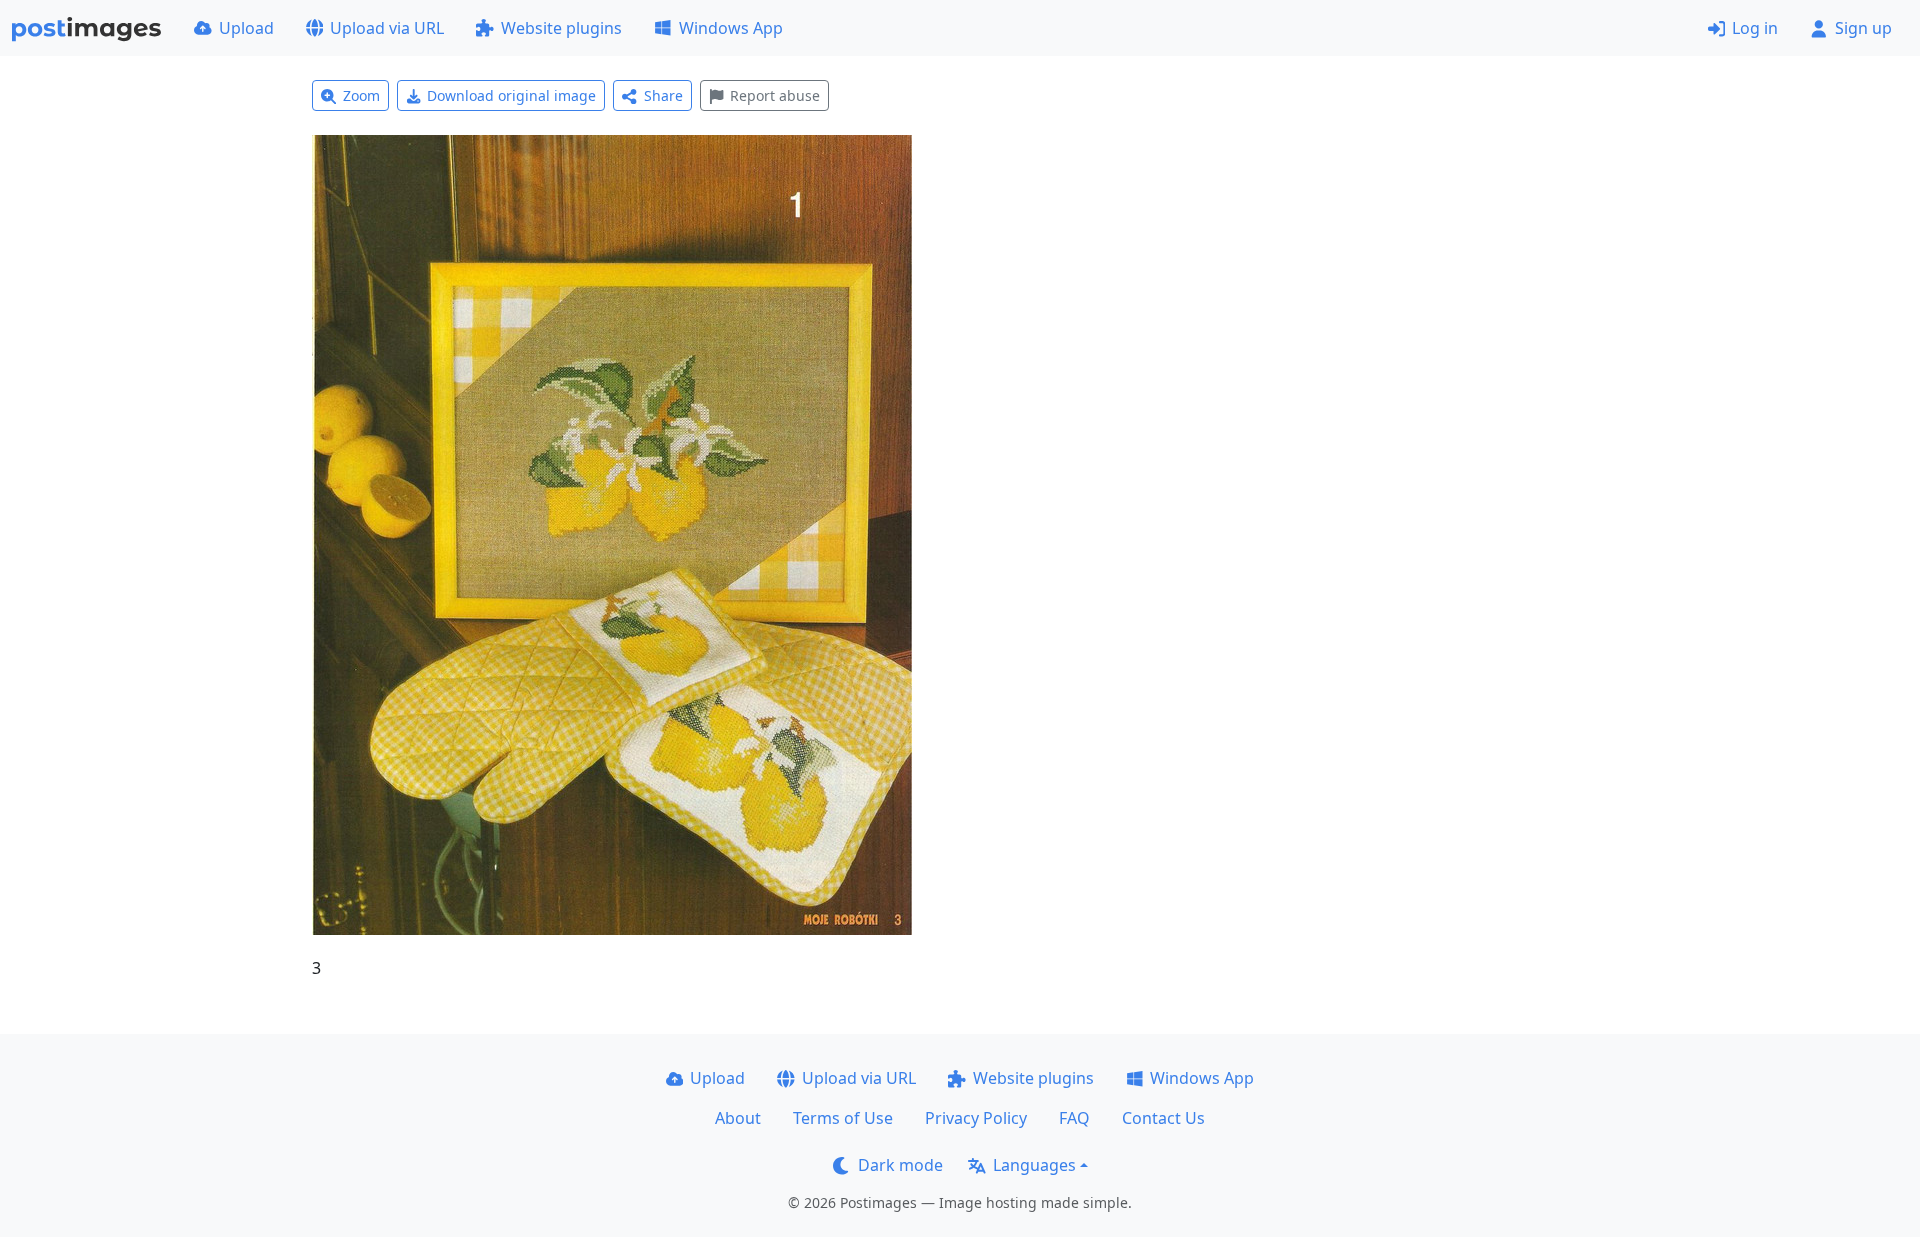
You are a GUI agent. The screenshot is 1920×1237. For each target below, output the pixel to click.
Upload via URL (387, 28)
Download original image (511, 95)
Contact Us (1163, 1118)
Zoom (361, 95)
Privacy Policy (976, 1118)
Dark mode (900, 1165)
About (738, 1118)
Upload (246, 28)
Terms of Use (843, 1118)
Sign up (1863, 28)
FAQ (1074, 1118)
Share (663, 95)
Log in (1755, 28)
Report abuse (775, 95)
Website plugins (561, 28)
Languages (1034, 1165)
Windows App (731, 28)
